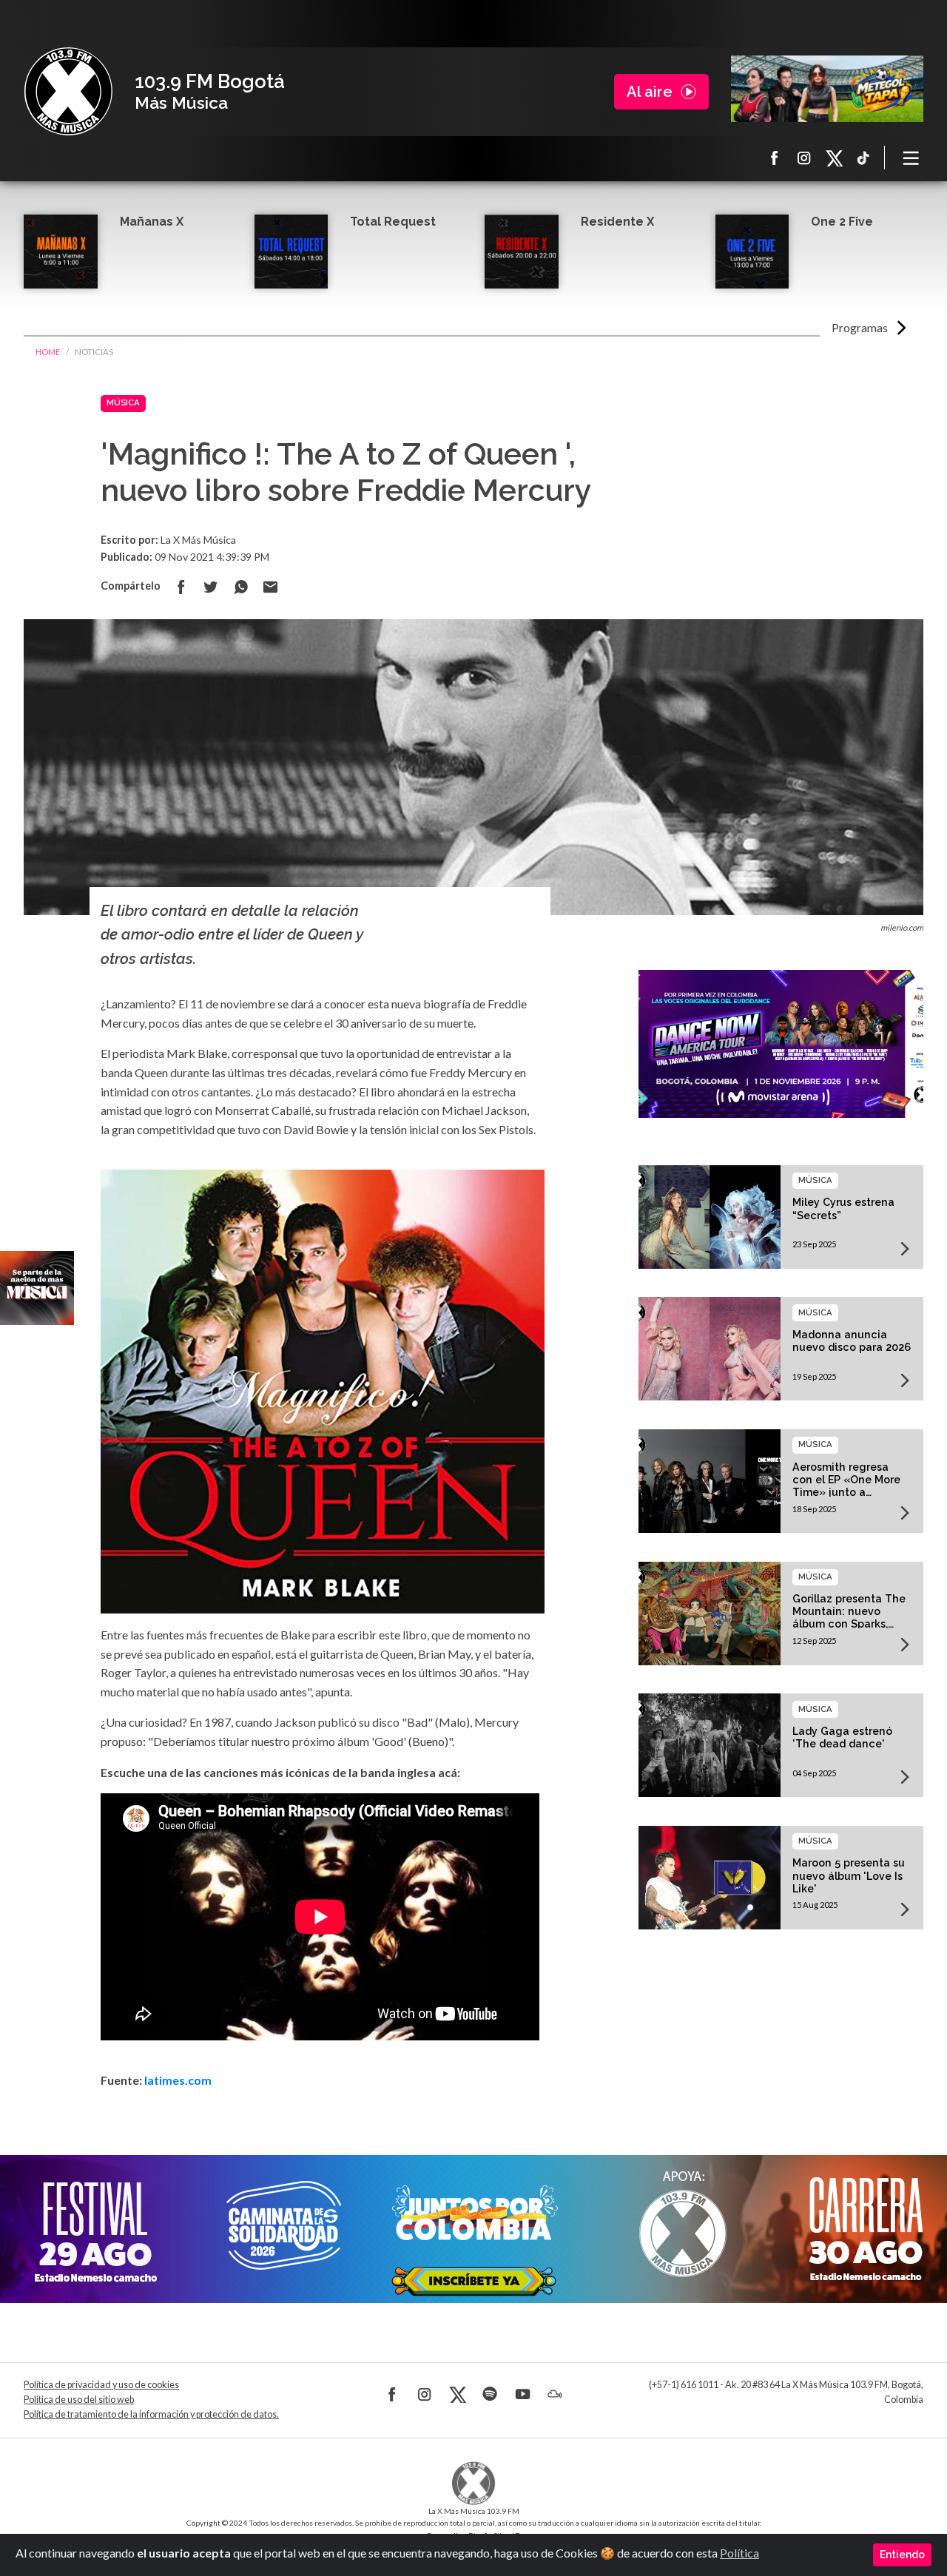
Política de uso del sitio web (79, 2400)
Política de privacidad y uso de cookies (101, 2385)
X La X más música (834, 158)
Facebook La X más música (775, 158)
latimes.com (178, 2080)
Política (739, 2553)
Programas (860, 327)
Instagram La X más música (804, 158)
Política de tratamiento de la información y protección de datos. (151, 2414)
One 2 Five (842, 222)
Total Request (393, 222)
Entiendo (902, 2555)
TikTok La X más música (863, 158)
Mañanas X (152, 222)
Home (48, 352)
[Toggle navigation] (911, 158)
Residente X (617, 222)
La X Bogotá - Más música (68, 92)
